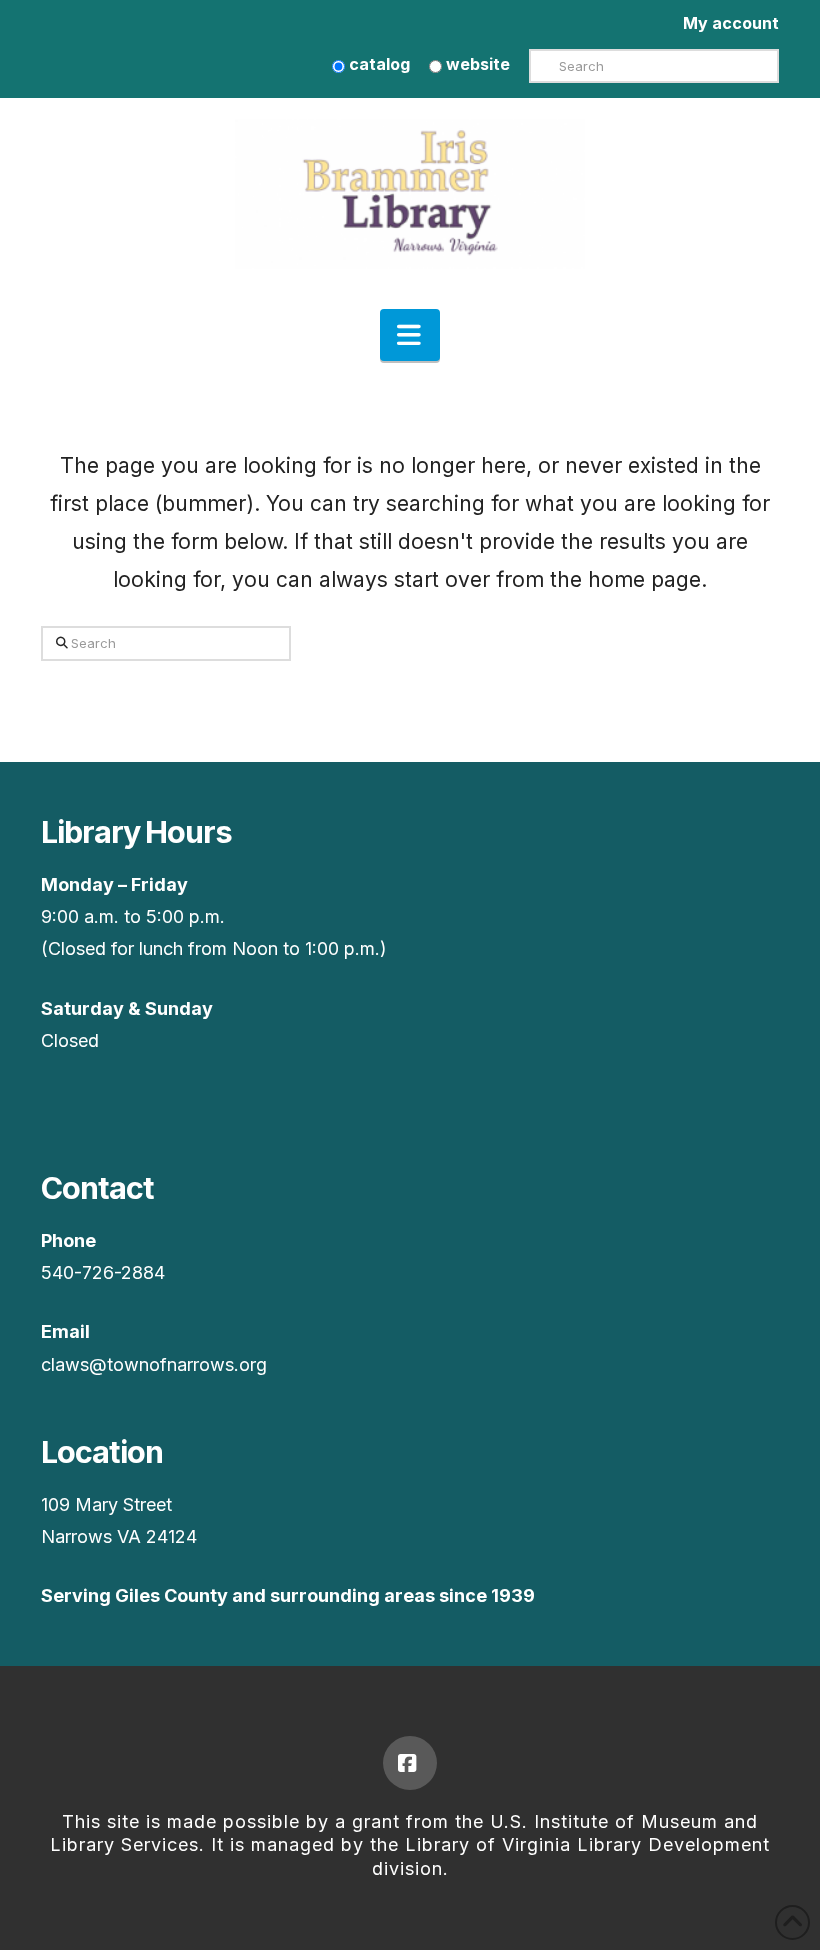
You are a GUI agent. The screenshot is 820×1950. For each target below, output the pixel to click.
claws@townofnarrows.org (154, 1364)
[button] (410, 335)
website (476, 64)
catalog (377, 64)
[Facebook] (410, 1763)
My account (731, 23)
